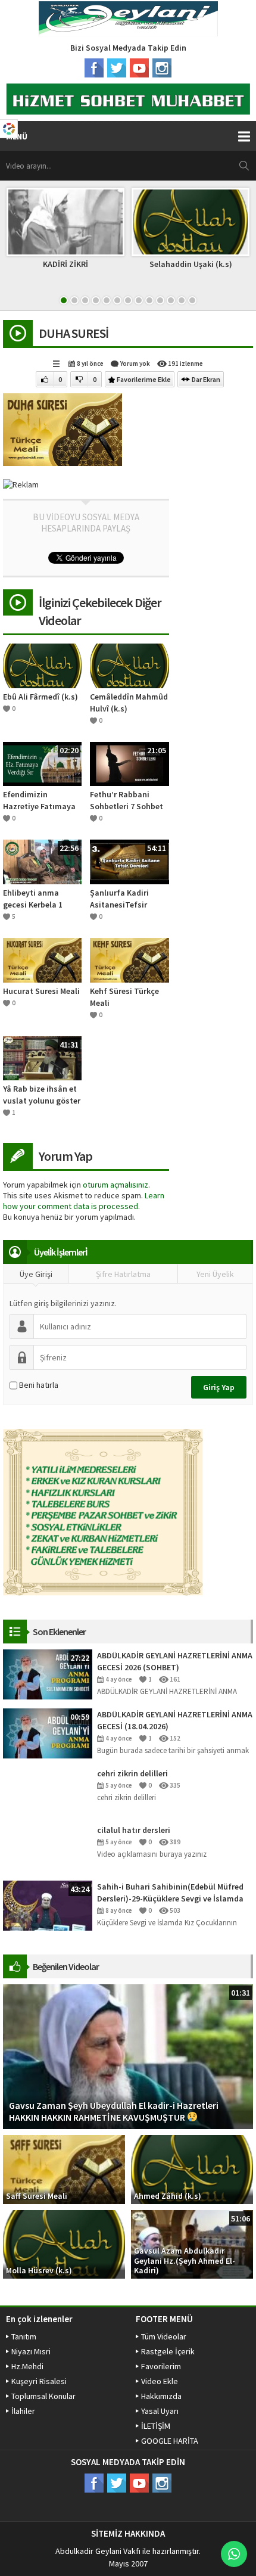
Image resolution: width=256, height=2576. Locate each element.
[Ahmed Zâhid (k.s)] (192, 2168)
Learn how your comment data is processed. (84, 1201)
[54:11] (129, 861)
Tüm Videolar (164, 2336)
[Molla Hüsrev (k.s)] (64, 2243)
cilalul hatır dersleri (134, 1830)
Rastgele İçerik (168, 2351)
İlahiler (23, 2411)
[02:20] (42, 763)
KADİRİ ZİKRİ (65, 264)
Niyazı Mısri (31, 2351)
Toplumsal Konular (43, 2396)
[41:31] (42, 1057)
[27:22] (48, 1674)
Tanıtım (24, 2336)
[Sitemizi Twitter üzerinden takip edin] (117, 68)
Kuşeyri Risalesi (39, 2381)
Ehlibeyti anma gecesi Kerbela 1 (33, 899)
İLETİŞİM (156, 2426)
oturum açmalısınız (115, 1185)
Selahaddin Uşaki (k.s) (191, 264)
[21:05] (129, 763)
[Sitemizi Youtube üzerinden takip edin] (139, 68)
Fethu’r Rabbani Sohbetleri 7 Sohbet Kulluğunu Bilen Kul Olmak (127, 801)
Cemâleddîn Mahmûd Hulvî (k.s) (129, 703)
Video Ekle (160, 2381)
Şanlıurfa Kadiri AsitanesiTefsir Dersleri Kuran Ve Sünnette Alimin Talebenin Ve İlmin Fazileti (124, 899)
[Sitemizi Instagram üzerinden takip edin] (162, 68)
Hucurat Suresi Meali (41, 991)
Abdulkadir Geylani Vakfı (98, 2551)
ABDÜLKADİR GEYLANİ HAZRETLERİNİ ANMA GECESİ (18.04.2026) (175, 1720)
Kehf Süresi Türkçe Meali (124, 997)
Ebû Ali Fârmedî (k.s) (40, 697)
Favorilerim (161, 2366)
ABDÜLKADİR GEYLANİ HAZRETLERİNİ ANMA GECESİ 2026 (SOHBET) (175, 1661)
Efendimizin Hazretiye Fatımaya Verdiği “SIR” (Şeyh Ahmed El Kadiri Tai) (40, 801)
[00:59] (48, 1733)
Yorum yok (135, 363)
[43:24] (48, 1905)
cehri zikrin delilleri (132, 1773)
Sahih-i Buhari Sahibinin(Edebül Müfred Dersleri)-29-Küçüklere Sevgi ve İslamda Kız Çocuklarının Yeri (170, 1893)
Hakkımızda (161, 2396)
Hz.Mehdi (27, 2366)
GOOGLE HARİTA (170, 2441)
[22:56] (42, 861)
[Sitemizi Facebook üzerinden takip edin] (94, 68)
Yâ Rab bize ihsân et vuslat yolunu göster (42, 1095)
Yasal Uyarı (160, 2411)
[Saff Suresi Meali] (64, 2168)
